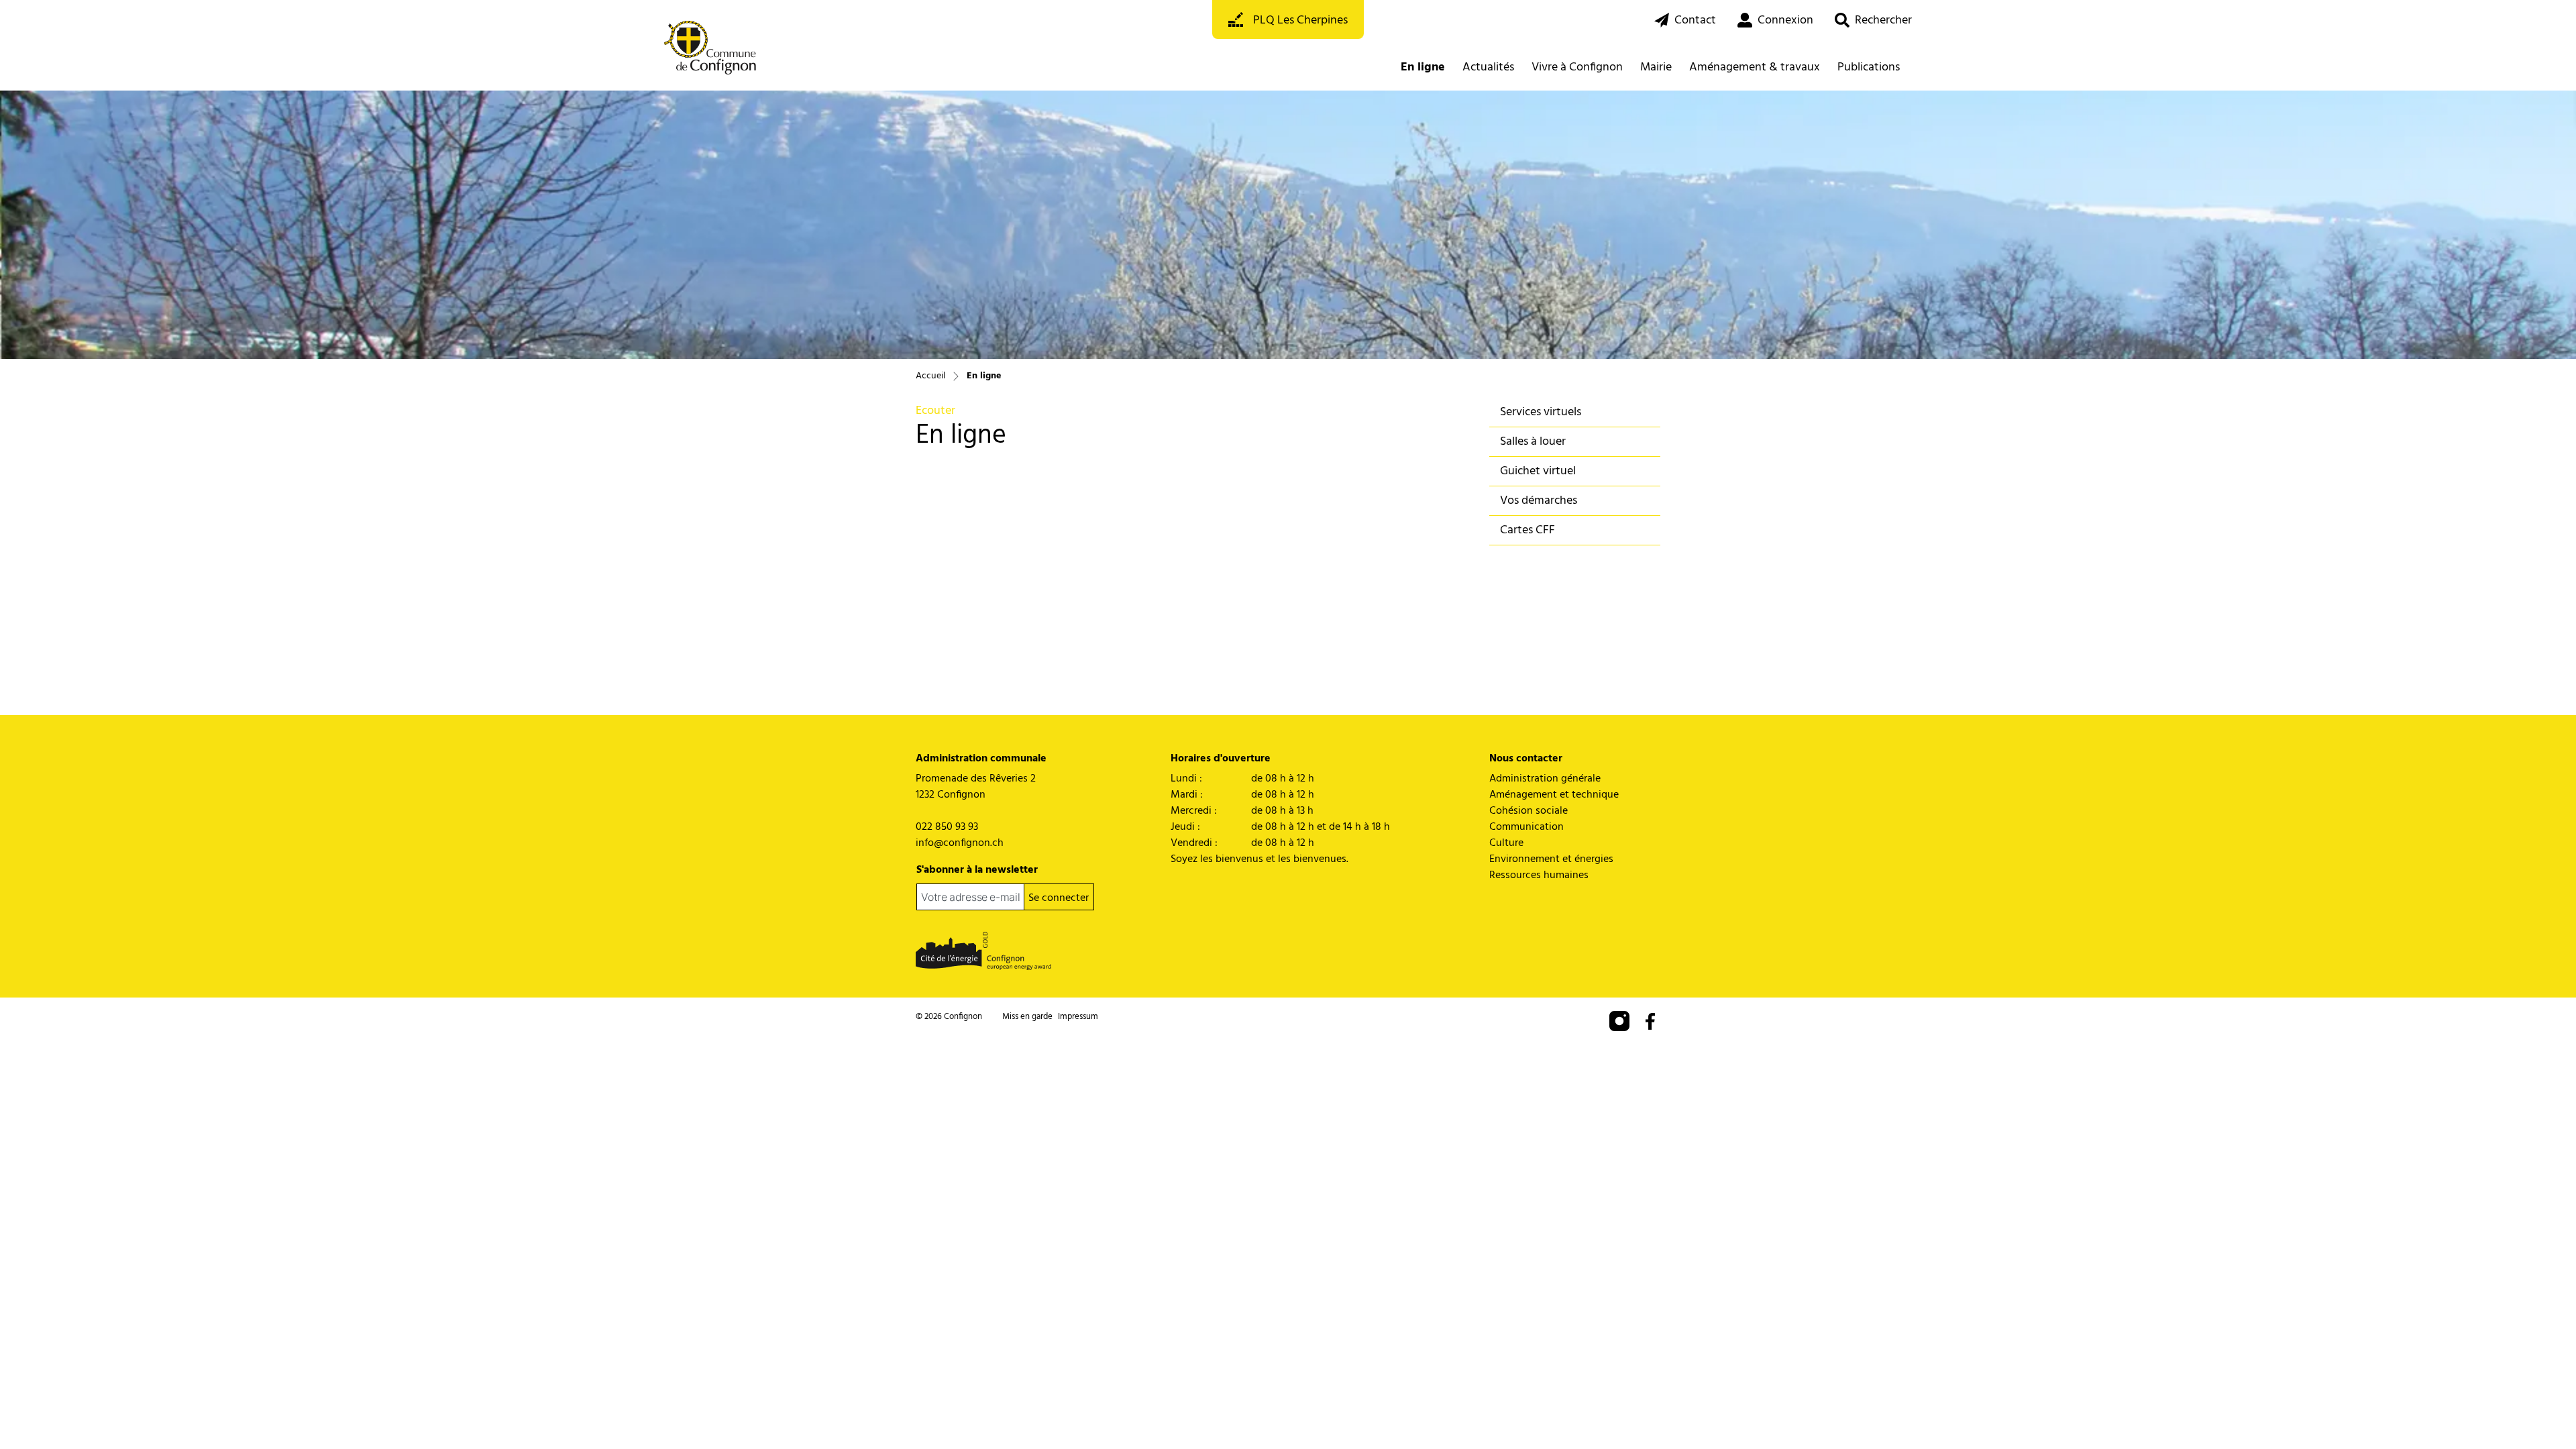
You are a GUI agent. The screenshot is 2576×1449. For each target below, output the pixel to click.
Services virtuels (1541, 412)
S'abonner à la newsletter (977, 870)
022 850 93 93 (947, 827)
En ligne (1426, 67)
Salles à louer (1533, 442)
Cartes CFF (1527, 530)
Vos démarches (1539, 501)
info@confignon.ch (960, 843)
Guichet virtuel (1538, 471)
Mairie (1656, 67)
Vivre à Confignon (1577, 67)
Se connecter (1059, 898)
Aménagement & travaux (1755, 67)
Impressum (1078, 1017)
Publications (1869, 67)
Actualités (1488, 67)
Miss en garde (1027, 1017)
